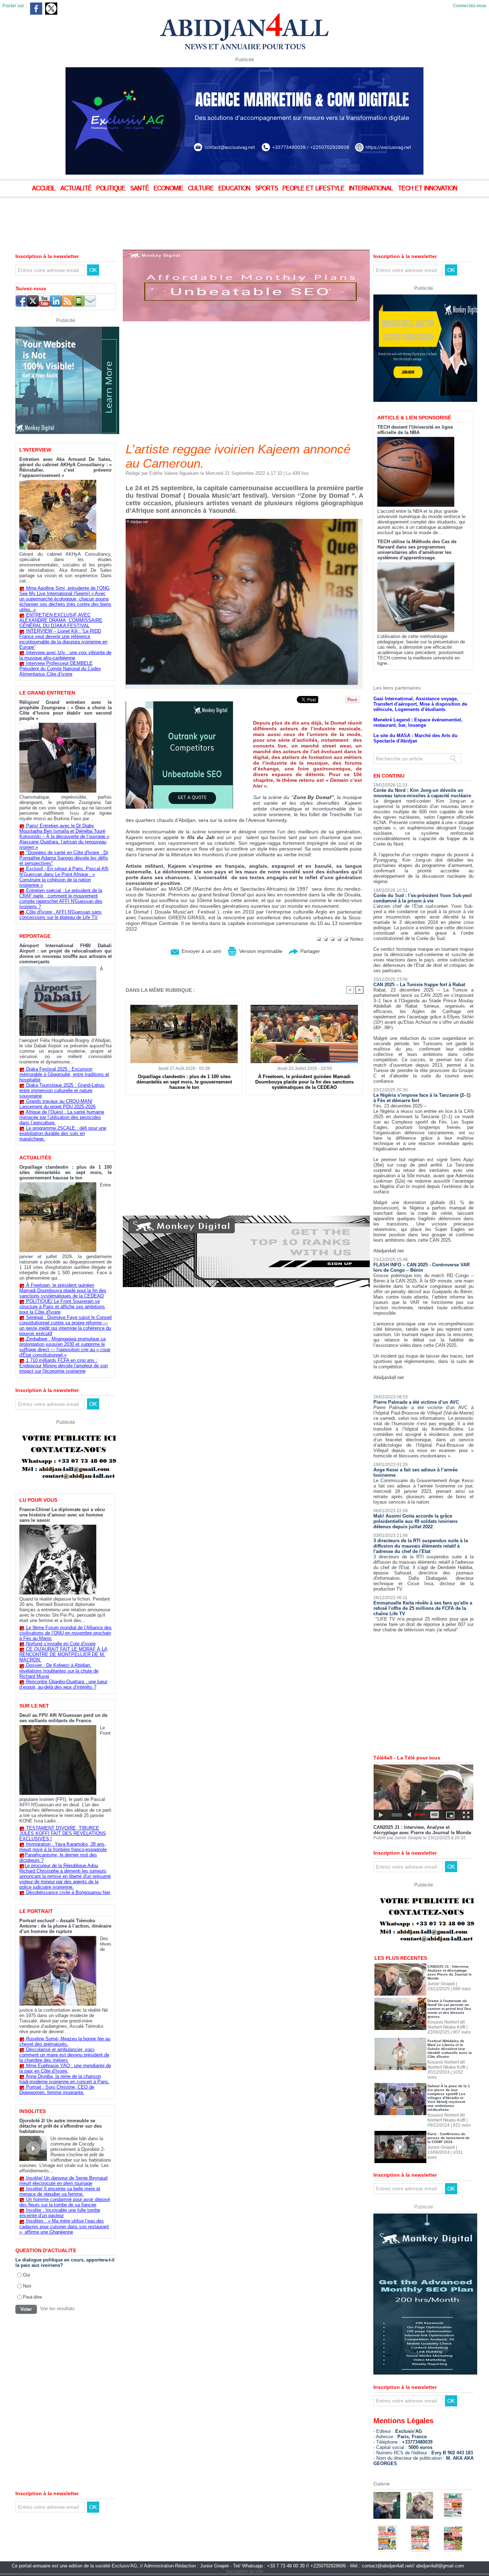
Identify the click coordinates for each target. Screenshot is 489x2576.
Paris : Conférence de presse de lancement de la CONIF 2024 (449, 2138)
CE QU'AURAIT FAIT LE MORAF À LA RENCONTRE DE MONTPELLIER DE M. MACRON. (63, 1654)
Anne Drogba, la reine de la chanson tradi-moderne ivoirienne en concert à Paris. (64, 2079)
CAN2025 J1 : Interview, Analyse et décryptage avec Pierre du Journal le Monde (422, 1830)
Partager (309, 951)
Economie (169, 189)
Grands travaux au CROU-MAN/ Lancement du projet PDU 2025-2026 (57, 1104)
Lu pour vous (38, 1500)
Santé (140, 189)
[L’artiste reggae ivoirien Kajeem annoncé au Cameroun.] (244, 521)
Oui (26, 2275)
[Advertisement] (179, 218)
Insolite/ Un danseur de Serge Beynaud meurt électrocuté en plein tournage (63, 2181)
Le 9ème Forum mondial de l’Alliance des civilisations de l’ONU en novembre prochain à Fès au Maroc (66, 1633)
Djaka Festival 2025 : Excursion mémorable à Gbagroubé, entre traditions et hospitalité (64, 1074)
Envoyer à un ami (201, 951)
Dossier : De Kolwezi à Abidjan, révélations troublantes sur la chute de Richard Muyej (59, 1671)
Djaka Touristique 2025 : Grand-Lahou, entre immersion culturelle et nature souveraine (62, 1090)
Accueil (45, 189)
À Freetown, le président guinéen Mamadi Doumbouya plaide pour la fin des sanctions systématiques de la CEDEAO (63, 1291)
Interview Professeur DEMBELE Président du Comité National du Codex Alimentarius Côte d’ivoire (60, 669)
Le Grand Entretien (47, 693)
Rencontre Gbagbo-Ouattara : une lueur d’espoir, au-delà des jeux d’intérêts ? (63, 1684)
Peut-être (32, 2297)
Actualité (77, 189)
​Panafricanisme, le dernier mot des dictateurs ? (58, 1857)
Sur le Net (34, 1706)
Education (235, 189)
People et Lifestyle (314, 189)
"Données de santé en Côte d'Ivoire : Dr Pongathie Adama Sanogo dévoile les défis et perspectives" (64, 858)
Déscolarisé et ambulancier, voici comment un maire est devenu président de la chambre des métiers (64, 2055)
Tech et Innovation (427, 189)
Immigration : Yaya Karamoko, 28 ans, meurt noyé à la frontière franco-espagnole (63, 1847)
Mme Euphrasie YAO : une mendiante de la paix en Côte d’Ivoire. (65, 2068)
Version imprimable (260, 951)
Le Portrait (36, 1911)
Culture (202, 189)
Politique (112, 189)
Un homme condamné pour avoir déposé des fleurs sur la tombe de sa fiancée (65, 2202)
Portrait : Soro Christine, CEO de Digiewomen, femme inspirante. (57, 2090)
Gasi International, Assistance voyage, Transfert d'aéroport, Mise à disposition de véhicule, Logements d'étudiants (420, 704)
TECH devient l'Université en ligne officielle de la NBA (415, 430)
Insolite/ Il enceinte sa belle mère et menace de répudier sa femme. (60, 2191)
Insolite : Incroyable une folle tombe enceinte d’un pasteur (60, 2213)
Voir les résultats (57, 2309)
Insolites (33, 2111)
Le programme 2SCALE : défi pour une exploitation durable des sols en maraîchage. (63, 1133)
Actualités (35, 1158)
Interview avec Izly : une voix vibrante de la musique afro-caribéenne (65, 655)
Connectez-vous (470, 6)
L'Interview (35, 450)
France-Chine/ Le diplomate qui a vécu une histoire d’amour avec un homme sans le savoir (62, 1515)
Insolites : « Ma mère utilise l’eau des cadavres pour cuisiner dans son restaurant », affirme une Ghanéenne (64, 2226)
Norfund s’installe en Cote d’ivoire (61, 1644)
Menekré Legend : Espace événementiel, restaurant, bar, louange (418, 722)
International (372, 189)
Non (27, 2286)
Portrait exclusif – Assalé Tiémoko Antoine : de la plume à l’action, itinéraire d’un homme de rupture (65, 1926)
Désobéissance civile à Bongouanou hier (68, 1892)
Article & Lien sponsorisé (414, 418)
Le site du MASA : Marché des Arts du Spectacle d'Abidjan (415, 738)
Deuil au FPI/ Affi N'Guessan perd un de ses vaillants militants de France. (63, 1718)
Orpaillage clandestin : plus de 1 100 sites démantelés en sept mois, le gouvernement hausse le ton (66, 1172)
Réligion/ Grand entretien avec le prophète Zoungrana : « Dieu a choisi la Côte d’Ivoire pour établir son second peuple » (66, 710)
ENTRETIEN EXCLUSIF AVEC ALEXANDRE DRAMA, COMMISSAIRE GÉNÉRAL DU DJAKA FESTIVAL (61, 620)
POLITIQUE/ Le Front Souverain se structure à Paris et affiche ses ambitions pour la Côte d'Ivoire (62, 1307)
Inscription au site (245, 2571)
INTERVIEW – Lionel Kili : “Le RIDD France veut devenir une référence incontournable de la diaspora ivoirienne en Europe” (63, 639)
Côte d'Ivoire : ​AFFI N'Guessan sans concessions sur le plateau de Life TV (60, 915)
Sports (267, 189)
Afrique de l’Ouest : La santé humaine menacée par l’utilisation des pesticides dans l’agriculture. (62, 1117)
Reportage (35, 936)
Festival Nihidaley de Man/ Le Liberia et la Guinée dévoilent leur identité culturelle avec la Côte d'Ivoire (450, 2049)
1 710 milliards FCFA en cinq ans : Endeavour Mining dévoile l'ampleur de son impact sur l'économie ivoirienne (64, 1366)
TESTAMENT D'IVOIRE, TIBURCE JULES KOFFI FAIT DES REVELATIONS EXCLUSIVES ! (63, 1833)
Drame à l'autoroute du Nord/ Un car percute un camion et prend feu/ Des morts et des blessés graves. (449, 2009)
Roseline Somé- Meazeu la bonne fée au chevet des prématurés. (65, 2041)
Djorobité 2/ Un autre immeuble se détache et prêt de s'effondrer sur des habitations (60, 2126)
